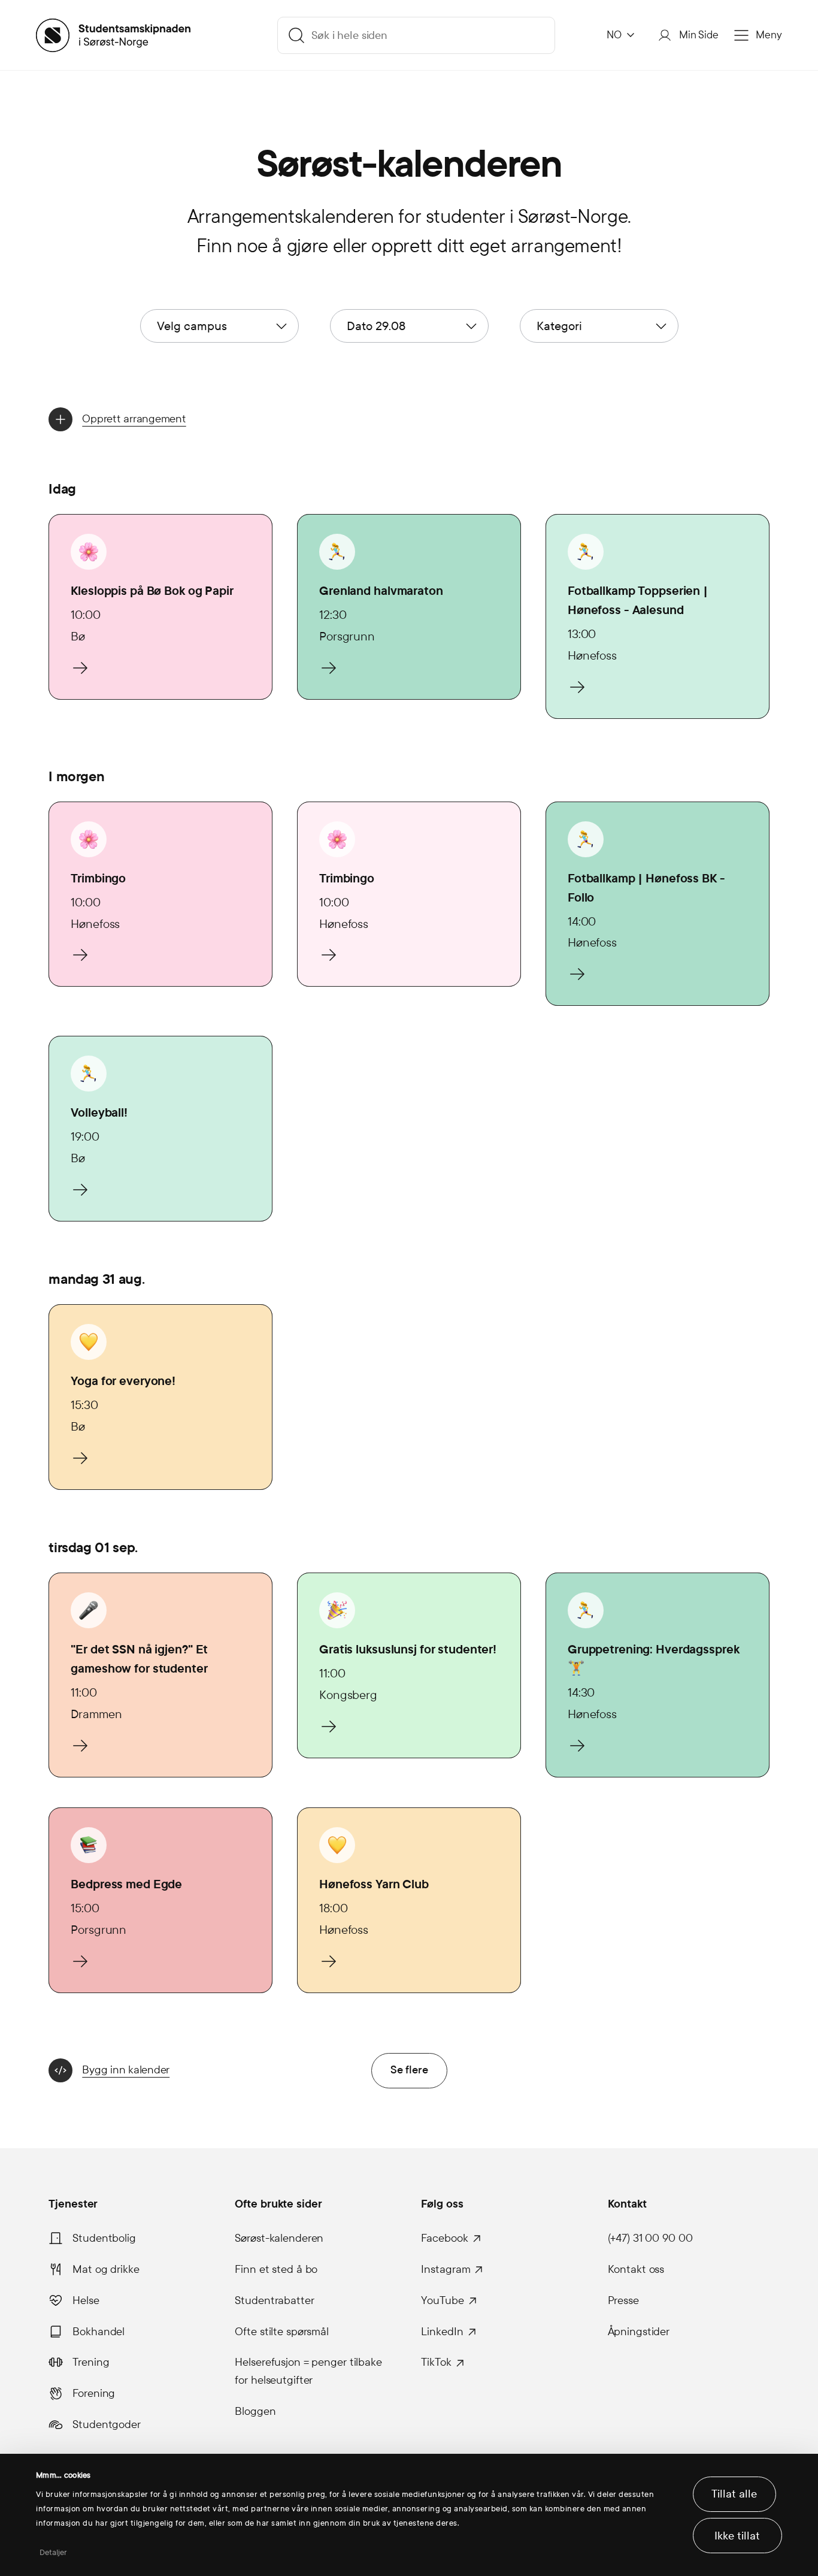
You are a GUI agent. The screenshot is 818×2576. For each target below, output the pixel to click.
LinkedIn (442, 2332)
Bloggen (255, 2411)
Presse (623, 2300)
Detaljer (54, 2553)
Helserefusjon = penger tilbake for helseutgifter (308, 2371)
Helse (86, 2300)
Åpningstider (639, 2332)
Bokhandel (99, 2332)
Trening (91, 2362)
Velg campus (192, 326)
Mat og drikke (106, 2269)
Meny (769, 35)
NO (614, 35)
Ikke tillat (737, 2536)
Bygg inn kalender (126, 2070)
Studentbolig (104, 2238)
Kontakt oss (636, 2269)
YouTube (442, 2300)
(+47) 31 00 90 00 (650, 2238)
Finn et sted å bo (276, 2269)
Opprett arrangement (134, 419)
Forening (94, 2393)
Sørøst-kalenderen (279, 2238)
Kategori (559, 326)
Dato (376, 326)
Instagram (446, 2269)
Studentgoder (107, 2424)
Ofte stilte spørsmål (282, 2332)
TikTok (436, 2362)
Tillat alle (734, 2494)
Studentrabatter (274, 2300)
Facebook (444, 2238)
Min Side (699, 35)
